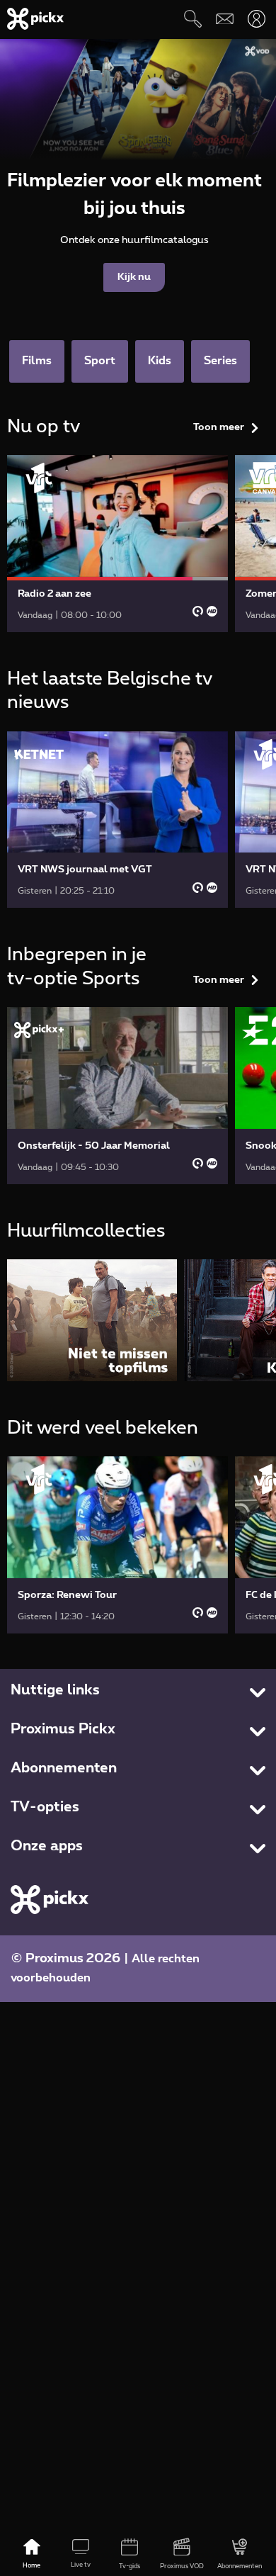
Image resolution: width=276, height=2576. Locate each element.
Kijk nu (134, 277)
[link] (117, 544)
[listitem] (92, 1320)
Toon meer (219, 427)
